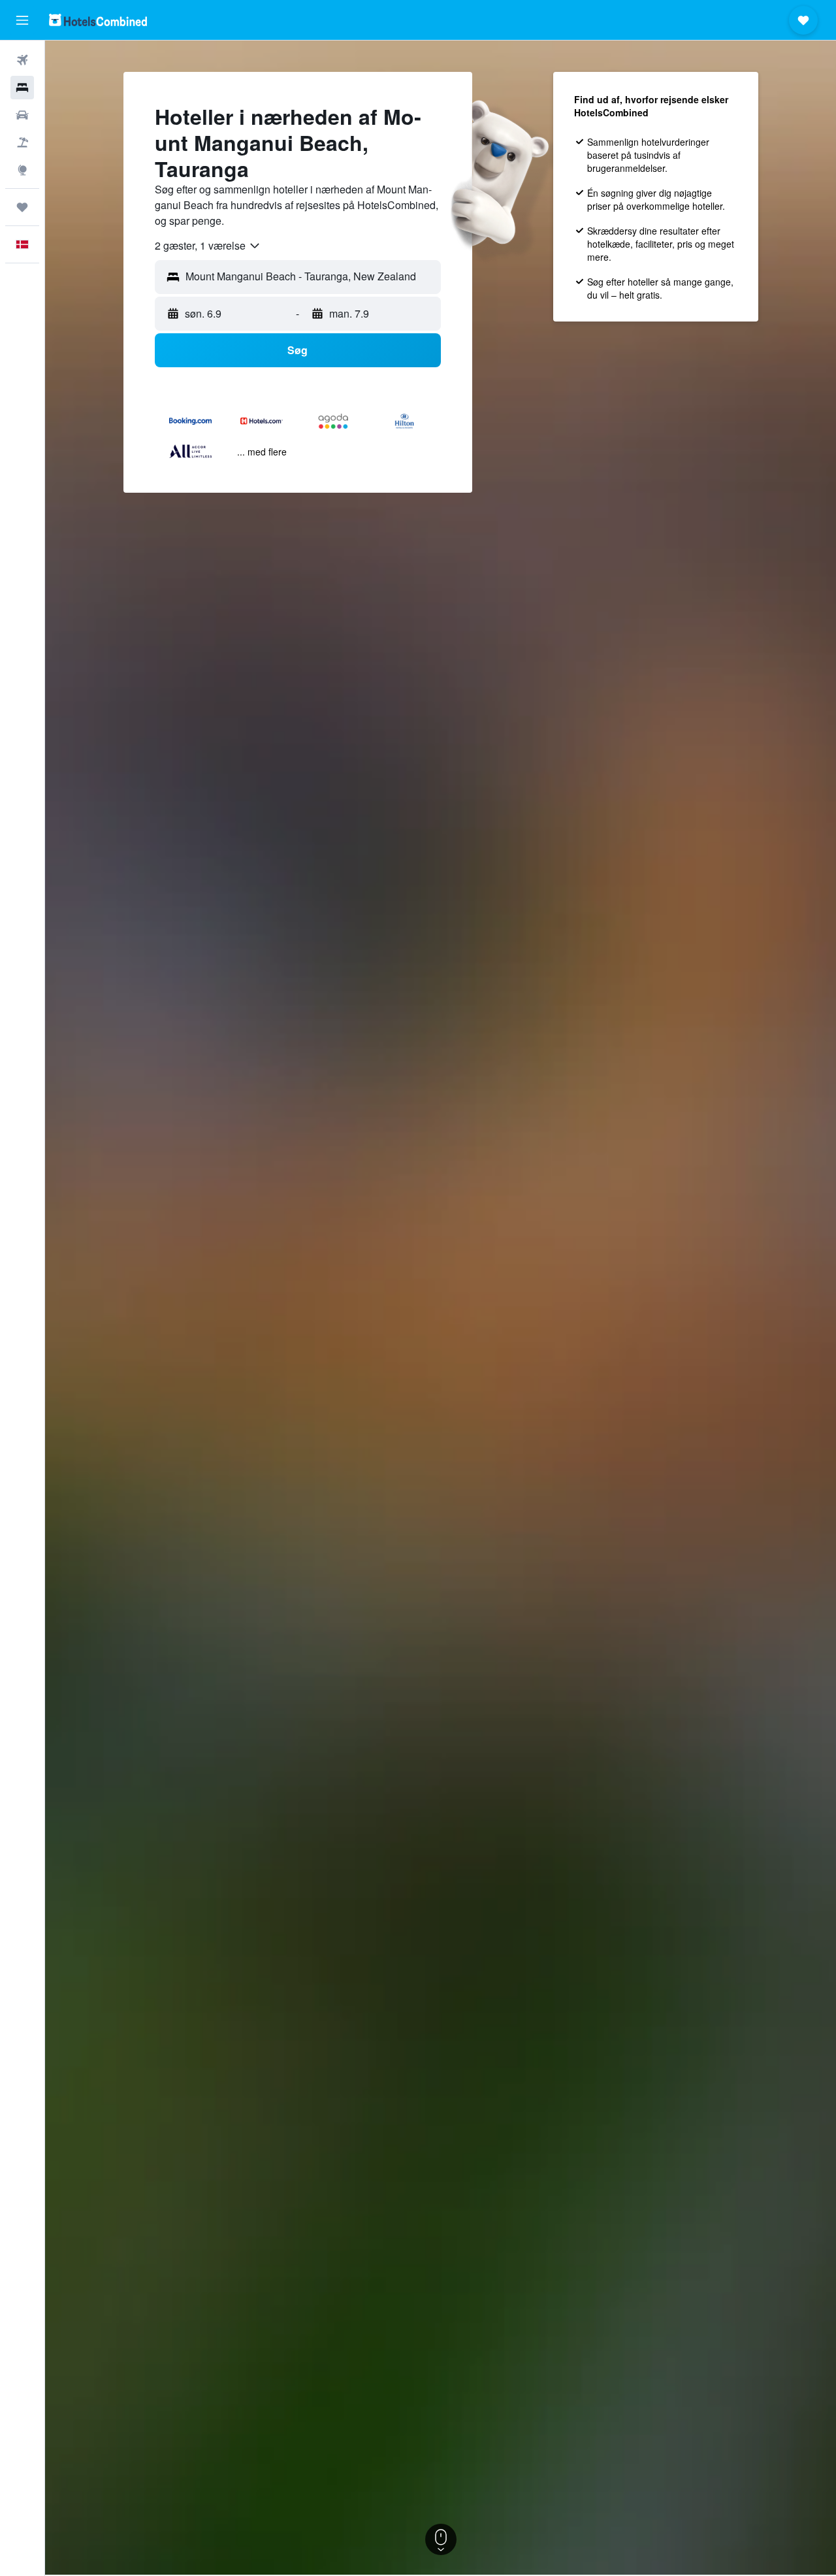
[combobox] (208, 246)
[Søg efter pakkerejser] (22, 142)
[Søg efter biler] (22, 115)
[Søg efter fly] (22, 60)
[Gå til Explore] (22, 170)
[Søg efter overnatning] (22, 88)
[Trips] (22, 207)
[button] (22, 20)
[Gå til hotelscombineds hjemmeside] (98, 20)
